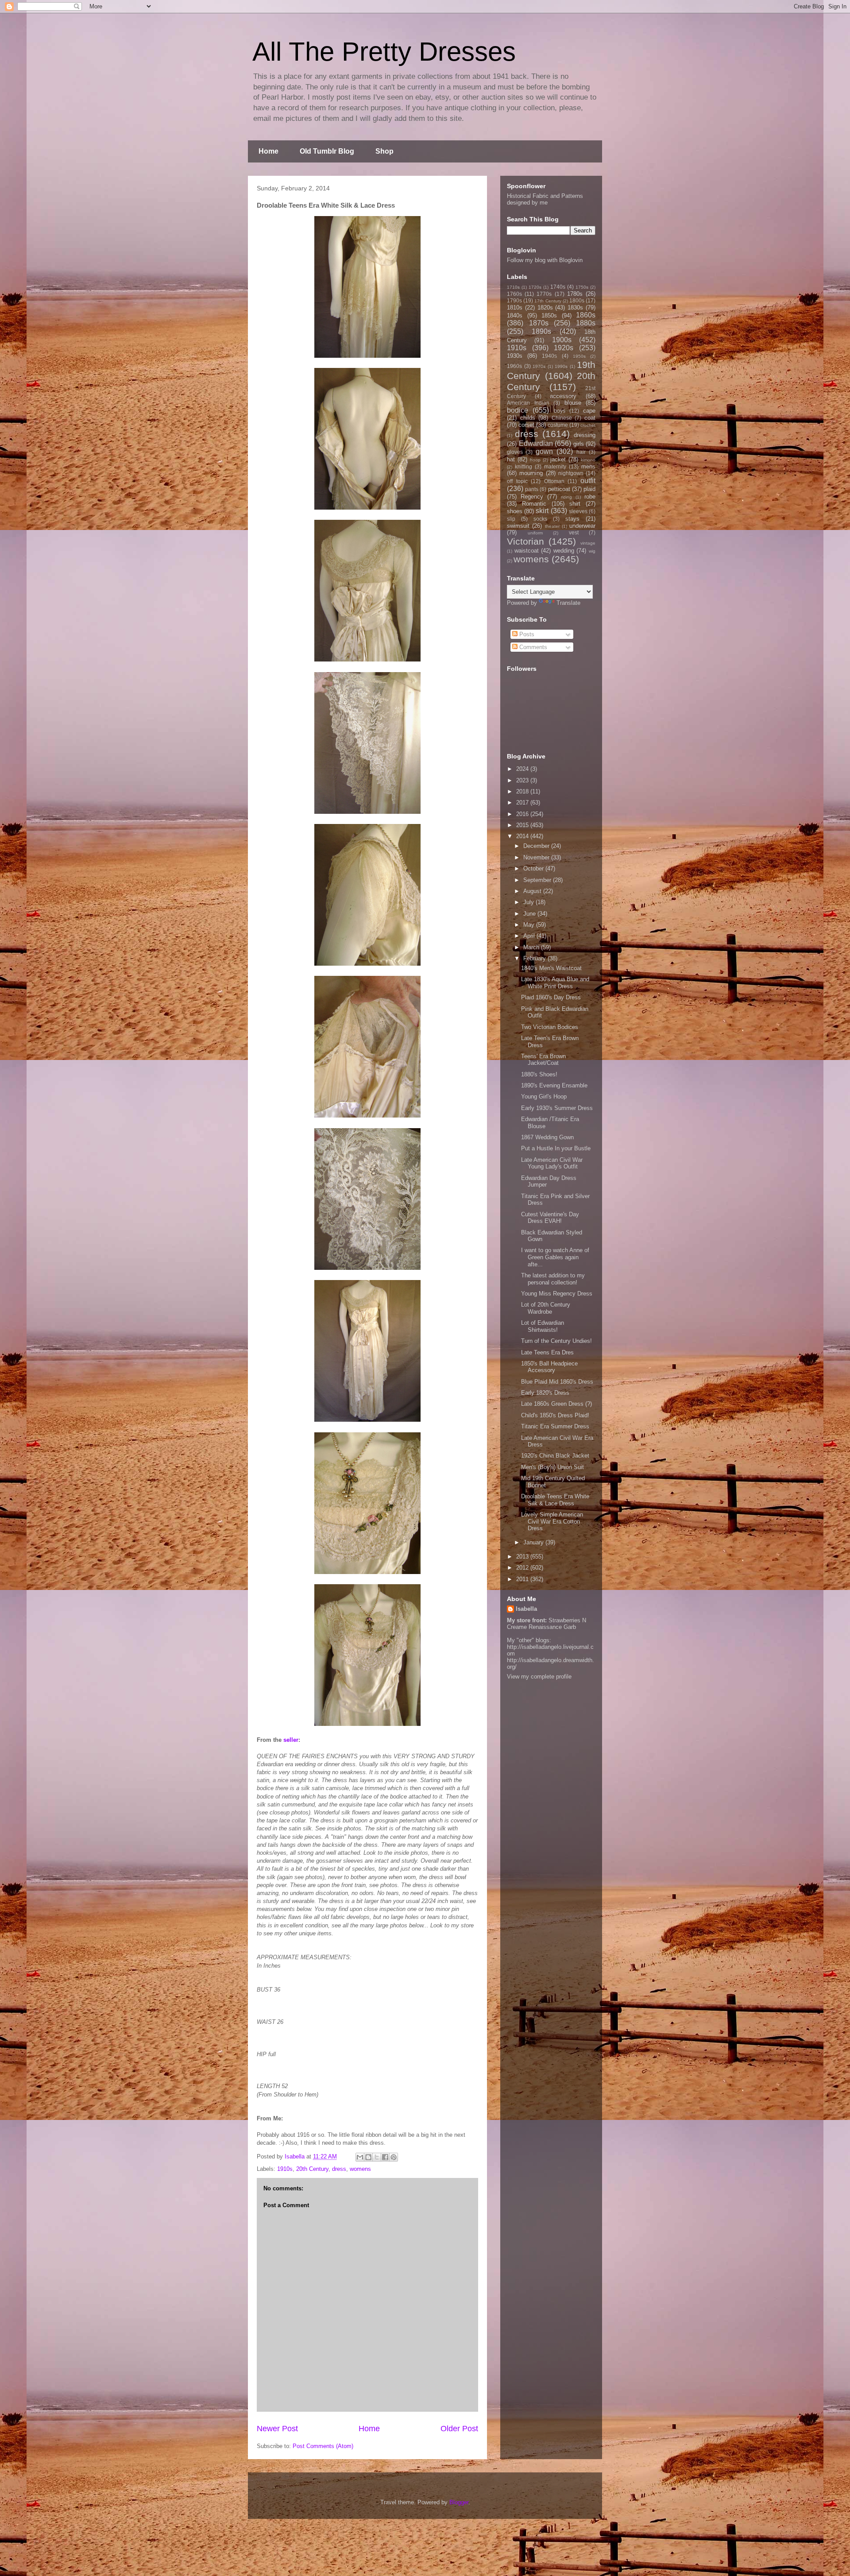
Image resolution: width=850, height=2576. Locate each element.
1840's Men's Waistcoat (551, 968)
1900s (562, 340)
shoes (515, 511)
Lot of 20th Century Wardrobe (546, 1308)
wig (592, 551)
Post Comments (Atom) (323, 2446)
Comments (532, 647)
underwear (582, 526)
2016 (523, 814)
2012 (523, 1568)
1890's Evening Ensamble (554, 1085)
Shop (384, 151)
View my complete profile (539, 1677)
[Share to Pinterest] (394, 2157)
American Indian (528, 403)
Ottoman (554, 481)
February (535, 958)
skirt (542, 511)
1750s (582, 287)
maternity (555, 466)
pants (532, 489)
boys (560, 411)
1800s (577, 300)
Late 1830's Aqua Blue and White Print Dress (555, 983)
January (534, 1542)
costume (558, 425)
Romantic (534, 504)
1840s (515, 315)
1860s (586, 315)
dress (339, 2169)
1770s (544, 294)
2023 (523, 780)
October (534, 868)
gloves (515, 452)
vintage (588, 543)
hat (511, 459)
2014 (523, 836)
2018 (523, 791)
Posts (526, 634)
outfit (588, 481)
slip (511, 519)
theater (552, 526)
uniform (535, 533)
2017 (523, 803)
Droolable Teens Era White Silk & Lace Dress (555, 1500)
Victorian (525, 541)
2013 (523, 1557)
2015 (523, 825)
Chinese (562, 418)
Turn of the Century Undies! (556, 1341)
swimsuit (518, 526)
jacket (558, 459)
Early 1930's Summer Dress (557, 1108)
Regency (532, 497)
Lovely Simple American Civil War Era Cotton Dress (552, 1521)
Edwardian (536, 443)
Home (269, 151)
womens (360, 2169)
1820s (545, 307)
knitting (524, 466)
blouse (573, 403)
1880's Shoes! (539, 1074)
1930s (515, 356)
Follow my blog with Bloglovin (545, 260)
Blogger (459, 2502)
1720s (535, 287)
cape (589, 411)
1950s (579, 356)
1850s (549, 315)
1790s (514, 300)
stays (572, 519)
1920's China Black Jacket (555, 1456)
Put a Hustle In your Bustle (556, 1148)
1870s (539, 323)
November (537, 857)
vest (574, 532)
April (530, 936)
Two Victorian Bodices (550, 1027)
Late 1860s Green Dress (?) (556, 1404)
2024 (523, 769)
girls (579, 444)
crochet (588, 425)
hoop (535, 460)
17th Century (548, 301)
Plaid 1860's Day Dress (551, 997)
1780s (575, 294)
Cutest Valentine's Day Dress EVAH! (550, 1218)
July (529, 902)
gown (544, 451)
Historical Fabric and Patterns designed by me (545, 199)
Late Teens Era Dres (547, 1352)
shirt (575, 504)
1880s (586, 323)
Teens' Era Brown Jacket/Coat (543, 1060)
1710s (513, 287)
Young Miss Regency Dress (557, 1294)
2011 (523, 1579)
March (532, 947)
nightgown (571, 473)
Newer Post (277, 2429)
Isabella (526, 1609)
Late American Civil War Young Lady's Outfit (552, 1163)
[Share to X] (377, 2157)
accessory (563, 396)
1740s (558, 287)
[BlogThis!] (368, 2157)
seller (291, 1740)
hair (581, 452)
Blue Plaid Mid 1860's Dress (557, 1382)
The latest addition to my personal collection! (553, 1279)
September (538, 880)
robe (590, 497)
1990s (561, 366)
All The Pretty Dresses (384, 52)
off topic (517, 481)
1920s (564, 348)
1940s (549, 356)
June (530, 914)
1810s (515, 307)
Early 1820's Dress (545, 1393)
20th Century (312, 2169)
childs (528, 418)
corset (526, 425)
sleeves (578, 511)
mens (588, 466)
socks (540, 519)
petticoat (559, 489)
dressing (585, 435)
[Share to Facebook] (385, 2157)
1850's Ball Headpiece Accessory (549, 1367)
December (537, 846)
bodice (518, 410)
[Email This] (360, 2157)
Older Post (459, 2429)
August (533, 891)
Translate (568, 603)
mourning (531, 473)
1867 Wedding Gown (547, 1137)
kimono (588, 460)
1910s (285, 2169)
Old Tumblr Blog (327, 151)
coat (590, 418)
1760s (514, 294)
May (530, 925)
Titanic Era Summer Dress (555, 1426)
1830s (575, 307)
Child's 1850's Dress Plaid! (555, 1415)
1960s (514, 366)
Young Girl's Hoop (544, 1097)
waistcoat (527, 551)
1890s (541, 331)
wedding (564, 551)
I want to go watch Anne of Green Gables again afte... (555, 1257)
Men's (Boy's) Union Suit (552, 1467)
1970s (539, 366)
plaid (589, 489)
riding (566, 497)
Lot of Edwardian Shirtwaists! (543, 1326)
